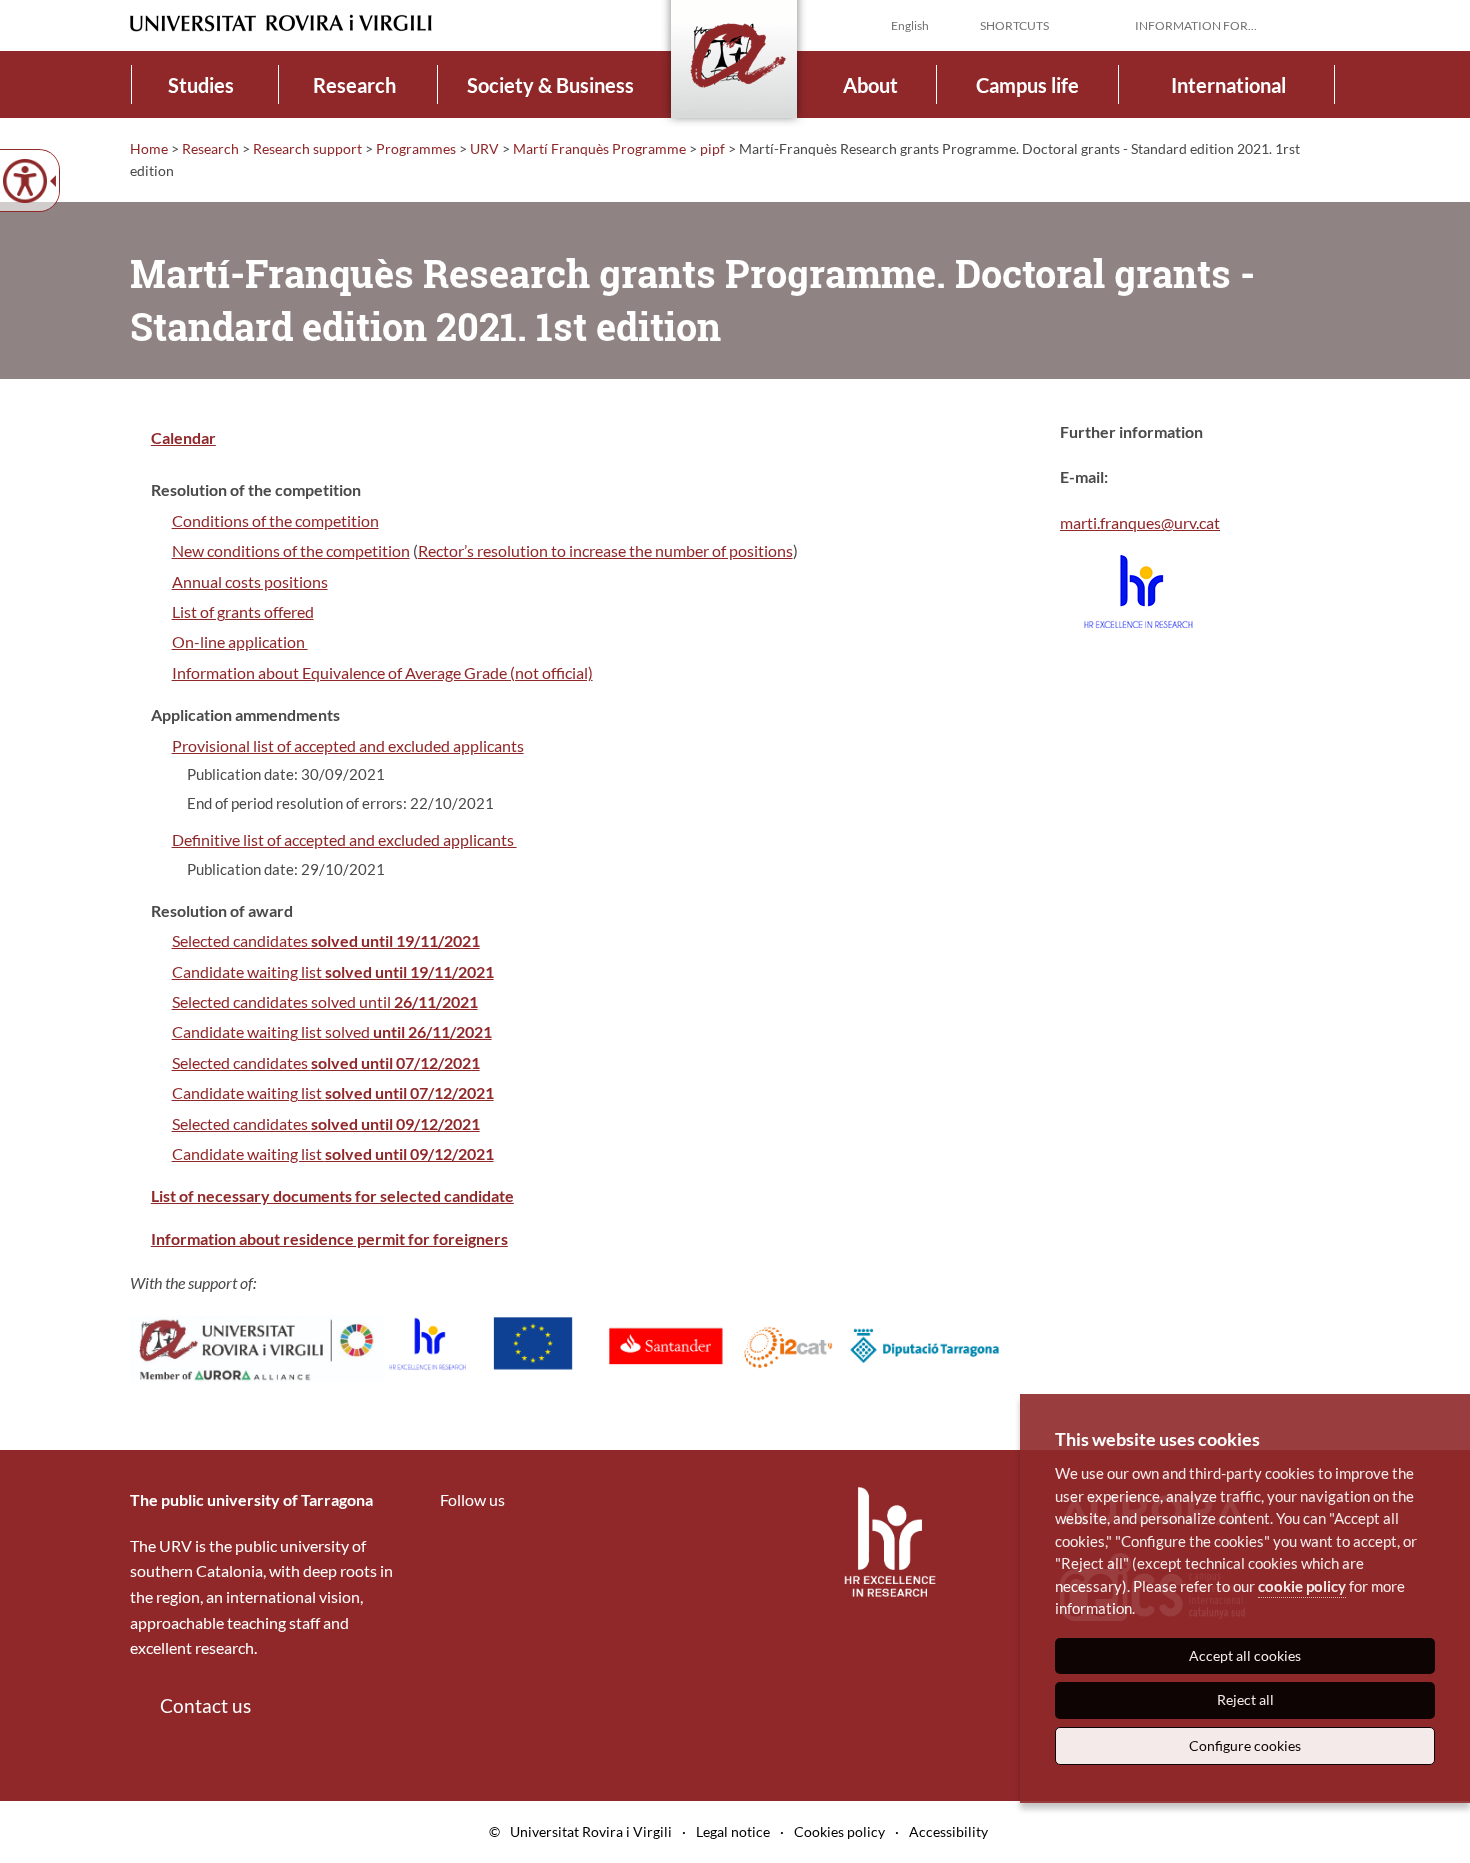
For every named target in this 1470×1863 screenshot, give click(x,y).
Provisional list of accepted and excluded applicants (348, 745)
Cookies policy (839, 1831)
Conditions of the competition (275, 520)
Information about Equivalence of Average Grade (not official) (382, 672)
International (1228, 85)
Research (354, 85)
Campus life (1027, 85)
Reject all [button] (1245, 1699)
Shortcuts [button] (1014, 25)
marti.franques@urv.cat (1140, 522)
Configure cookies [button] (1245, 1745)
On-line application (240, 641)
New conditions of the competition (291, 550)
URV (484, 148)
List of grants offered (243, 611)
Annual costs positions (250, 581)
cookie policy (1302, 1586)
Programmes (416, 148)
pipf (712, 148)
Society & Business (550, 85)
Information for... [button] (1196, 25)
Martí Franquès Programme (599, 148)
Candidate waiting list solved (332, 1031)
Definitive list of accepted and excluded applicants (344, 839)
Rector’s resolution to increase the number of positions (605, 550)
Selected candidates (326, 940)
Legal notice (733, 1831)
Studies (201, 85)
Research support (307, 148)
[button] (1324, 24)
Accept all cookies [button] (1245, 1655)
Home (149, 148)
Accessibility (948, 1831)
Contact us (205, 1705)
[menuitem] (201, 84)
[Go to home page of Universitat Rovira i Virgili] (281, 23)
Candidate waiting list (333, 971)
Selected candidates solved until (325, 1001)
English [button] (910, 25)
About (870, 85)
